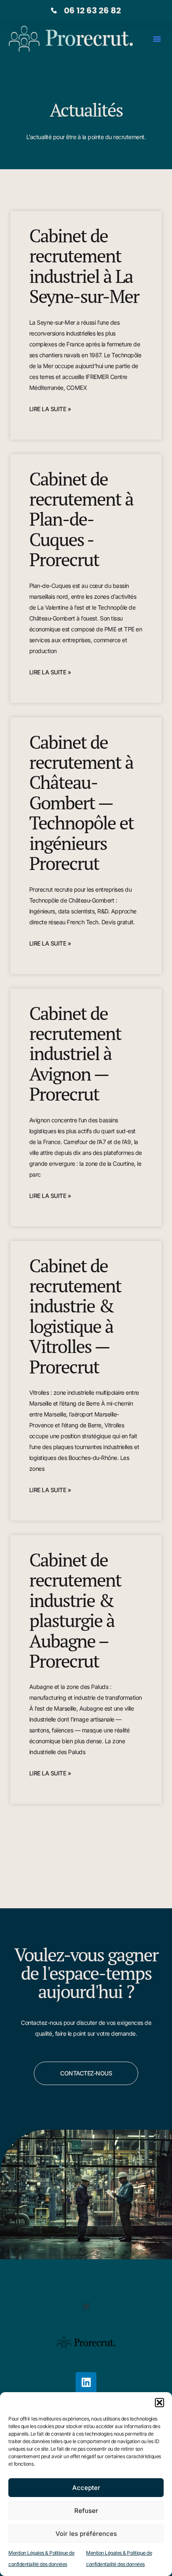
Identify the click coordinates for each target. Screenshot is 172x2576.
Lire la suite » (50, 409)
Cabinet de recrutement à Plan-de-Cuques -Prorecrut (81, 519)
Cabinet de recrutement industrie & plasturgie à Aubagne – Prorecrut (75, 1610)
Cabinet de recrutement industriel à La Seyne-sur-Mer (84, 266)
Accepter (86, 2488)
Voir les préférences (86, 2534)
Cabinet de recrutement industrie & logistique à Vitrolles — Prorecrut (75, 1316)
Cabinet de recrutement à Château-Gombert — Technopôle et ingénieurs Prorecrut (81, 802)
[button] (159, 2403)
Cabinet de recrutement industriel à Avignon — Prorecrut (75, 1054)
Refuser (86, 2511)
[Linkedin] (86, 2383)
